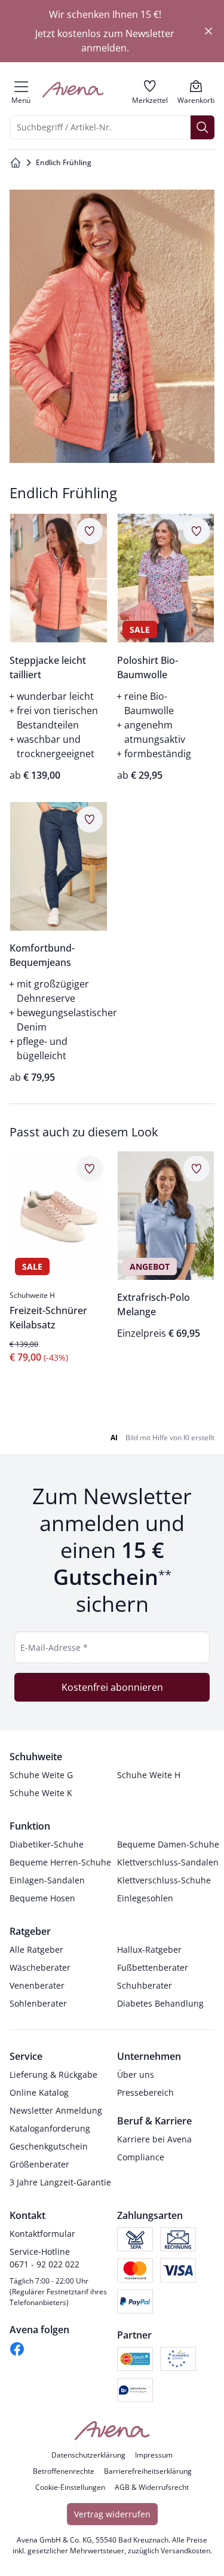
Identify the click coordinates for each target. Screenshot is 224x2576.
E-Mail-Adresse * (54, 1647)
